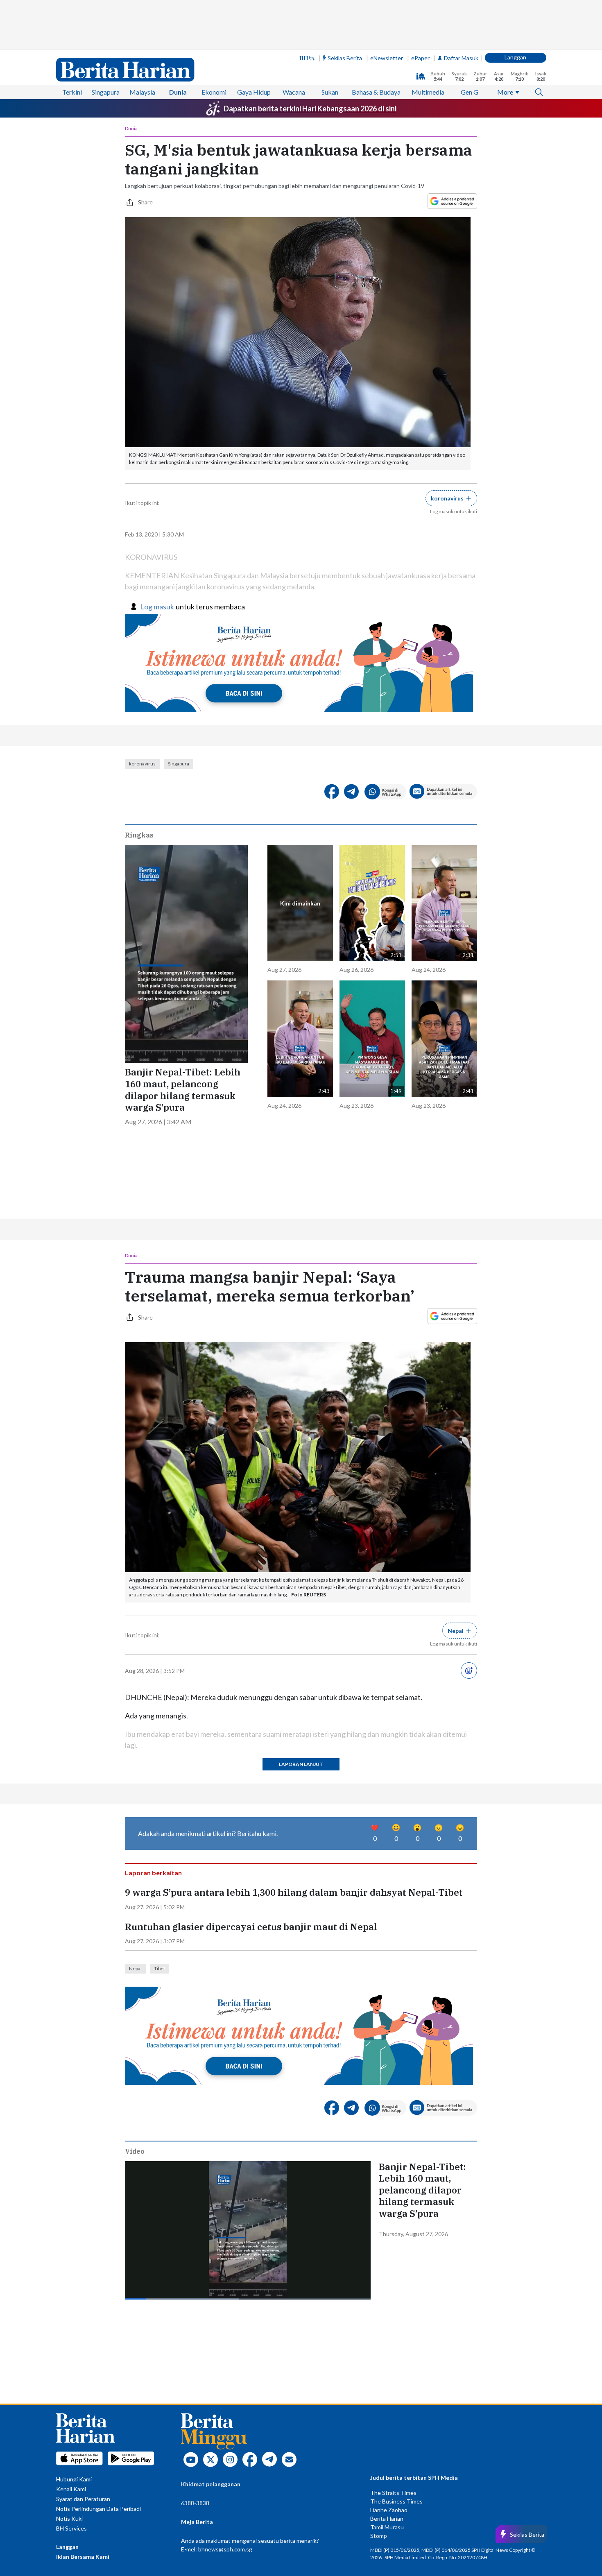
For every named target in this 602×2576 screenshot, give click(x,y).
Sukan (330, 92)
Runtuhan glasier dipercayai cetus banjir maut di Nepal (251, 1927)
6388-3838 (195, 2503)
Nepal (135, 1968)
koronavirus (142, 764)
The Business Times (396, 2501)
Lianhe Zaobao (389, 2510)
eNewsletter (387, 58)
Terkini (72, 92)
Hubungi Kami (74, 2479)
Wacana (294, 92)
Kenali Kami (71, 2489)
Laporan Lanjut (301, 1764)
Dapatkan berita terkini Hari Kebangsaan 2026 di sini (310, 109)
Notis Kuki (69, 2518)
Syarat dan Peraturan (83, 2499)
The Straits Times (393, 2493)
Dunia (178, 92)
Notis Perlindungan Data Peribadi (98, 2509)
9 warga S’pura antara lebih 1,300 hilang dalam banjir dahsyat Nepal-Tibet (294, 1892)
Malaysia (142, 92)
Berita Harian (387, 2518)
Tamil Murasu (387, 2527)
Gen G (470, 92)
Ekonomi (214, 92)
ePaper (420, 58)
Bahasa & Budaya (376, 92)
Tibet (160, 1968)
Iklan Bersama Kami (83, 2557)
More (505, 92)
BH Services (71, 2528)
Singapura (106, 92)
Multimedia (428, 92)
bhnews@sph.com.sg (225, 2549)
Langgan (515, 57)
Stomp (379, 2536)
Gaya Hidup (254, 92)
